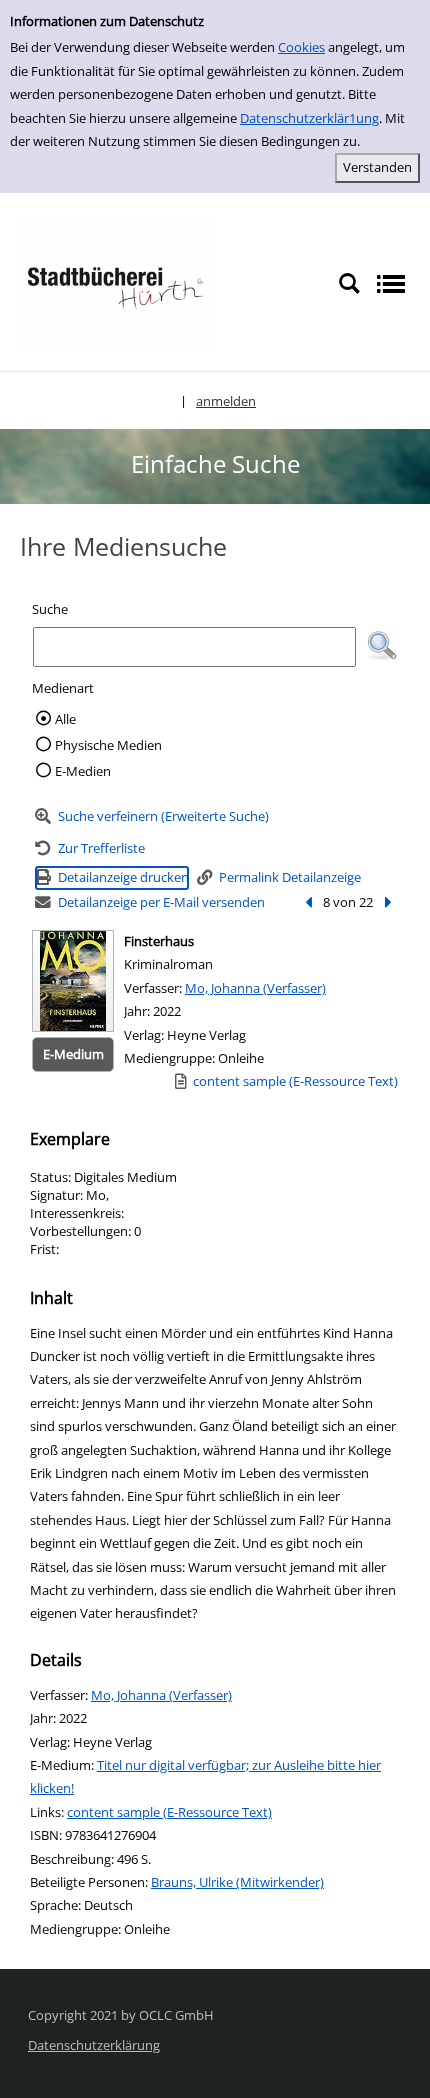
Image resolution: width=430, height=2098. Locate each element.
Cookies (301, 47)
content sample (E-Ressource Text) (169, 1812)
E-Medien (83, 771)
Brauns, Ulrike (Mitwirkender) (237, 1882)
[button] (382, 646)
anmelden (226, 401)
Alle (65, 719)
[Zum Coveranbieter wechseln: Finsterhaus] (73, 981)
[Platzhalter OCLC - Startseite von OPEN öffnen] (115, 283)
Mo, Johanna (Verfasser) (255, 988)
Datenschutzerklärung (94, 2045)
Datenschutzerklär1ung (309, 118)
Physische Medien (108, 745)
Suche (50, 609)
